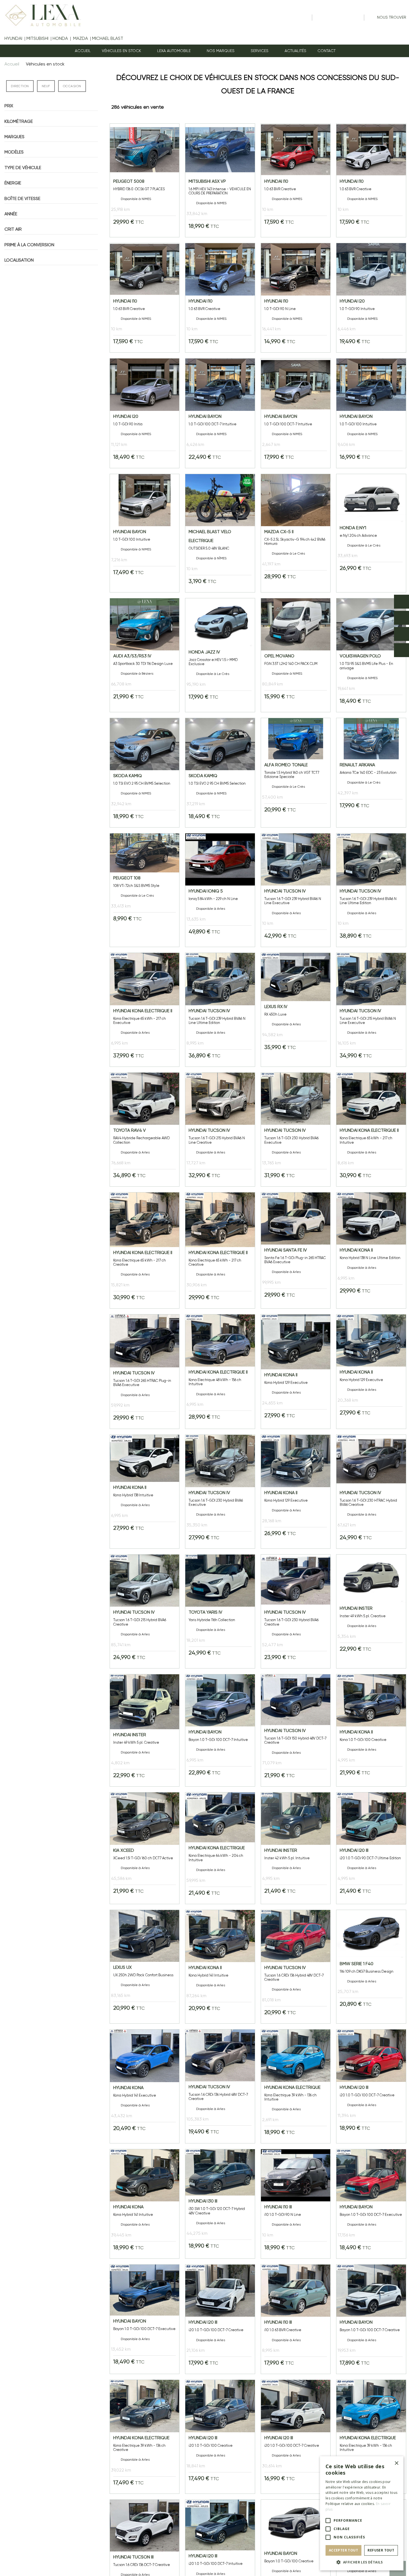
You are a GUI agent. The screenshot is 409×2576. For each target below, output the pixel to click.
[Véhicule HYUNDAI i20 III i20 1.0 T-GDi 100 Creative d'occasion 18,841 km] (220, 2437)
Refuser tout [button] (381, 2550)
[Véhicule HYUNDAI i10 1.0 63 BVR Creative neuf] (296, 180)
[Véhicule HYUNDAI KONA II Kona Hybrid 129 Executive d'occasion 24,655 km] (296, 1372)
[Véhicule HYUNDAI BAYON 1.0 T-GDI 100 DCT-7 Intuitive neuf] (220, 413)
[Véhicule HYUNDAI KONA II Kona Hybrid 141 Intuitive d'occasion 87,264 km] (220, 1967)
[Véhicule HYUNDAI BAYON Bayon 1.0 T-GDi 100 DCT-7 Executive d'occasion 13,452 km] (145, 2319)
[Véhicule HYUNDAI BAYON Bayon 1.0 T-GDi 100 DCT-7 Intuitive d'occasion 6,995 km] (220, 1730)
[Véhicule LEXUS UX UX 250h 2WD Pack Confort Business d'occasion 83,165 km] (145, 1967)
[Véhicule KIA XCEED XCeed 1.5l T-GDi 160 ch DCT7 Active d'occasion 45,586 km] (145, 1848)
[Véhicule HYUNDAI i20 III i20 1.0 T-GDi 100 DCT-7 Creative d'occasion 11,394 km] (371, 2086)
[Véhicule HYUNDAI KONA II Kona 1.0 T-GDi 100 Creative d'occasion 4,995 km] (371, 1730)
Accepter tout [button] (343, 2550)
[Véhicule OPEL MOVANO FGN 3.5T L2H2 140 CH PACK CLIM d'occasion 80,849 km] (296, 655)
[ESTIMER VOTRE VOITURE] (401, 634)
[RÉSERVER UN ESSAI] (401, 602)
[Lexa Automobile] (41, 15)
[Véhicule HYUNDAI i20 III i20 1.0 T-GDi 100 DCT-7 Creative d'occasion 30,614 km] (296, 2437)
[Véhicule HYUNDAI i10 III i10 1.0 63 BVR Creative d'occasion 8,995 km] (296, 2319)
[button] (176, 51)
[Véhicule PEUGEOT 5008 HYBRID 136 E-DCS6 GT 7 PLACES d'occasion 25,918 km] (145, 180)
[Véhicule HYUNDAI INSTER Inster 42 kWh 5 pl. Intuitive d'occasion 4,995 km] (296, 1848)
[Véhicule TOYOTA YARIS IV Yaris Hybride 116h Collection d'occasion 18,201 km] (220, 1611)
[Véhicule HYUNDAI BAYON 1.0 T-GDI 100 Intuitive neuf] (371, 413)
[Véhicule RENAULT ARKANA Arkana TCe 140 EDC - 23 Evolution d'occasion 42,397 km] (371, 773)
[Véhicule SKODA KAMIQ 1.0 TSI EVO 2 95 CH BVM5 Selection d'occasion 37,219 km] (220, 773)
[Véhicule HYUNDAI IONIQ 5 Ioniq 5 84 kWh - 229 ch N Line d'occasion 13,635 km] (220, 890)
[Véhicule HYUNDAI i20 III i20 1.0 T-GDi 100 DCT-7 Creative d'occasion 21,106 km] (220, 2319)
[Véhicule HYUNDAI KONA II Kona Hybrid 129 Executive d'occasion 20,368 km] (371, 1372)
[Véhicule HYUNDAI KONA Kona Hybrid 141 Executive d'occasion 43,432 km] (145, 2086)
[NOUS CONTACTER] (401, 650)
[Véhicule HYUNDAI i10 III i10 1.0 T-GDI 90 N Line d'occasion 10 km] (296, 2204)
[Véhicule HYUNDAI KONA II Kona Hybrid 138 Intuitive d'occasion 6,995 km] (145, 1492)
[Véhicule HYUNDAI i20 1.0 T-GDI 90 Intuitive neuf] (371, 298)
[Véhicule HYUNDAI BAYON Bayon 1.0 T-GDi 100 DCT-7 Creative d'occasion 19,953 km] (371, 2319)
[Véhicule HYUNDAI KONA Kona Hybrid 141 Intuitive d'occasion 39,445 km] (145, 2204)
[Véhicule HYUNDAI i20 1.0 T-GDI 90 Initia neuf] (145, 413)
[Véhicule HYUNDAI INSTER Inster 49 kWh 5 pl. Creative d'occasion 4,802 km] (145, 1730)
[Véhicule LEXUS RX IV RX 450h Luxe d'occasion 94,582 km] (296, 1010)
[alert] (362, 2513)
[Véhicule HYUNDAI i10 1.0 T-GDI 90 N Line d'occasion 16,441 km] (296, 298)
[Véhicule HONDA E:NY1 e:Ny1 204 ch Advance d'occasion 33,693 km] (371, 533)
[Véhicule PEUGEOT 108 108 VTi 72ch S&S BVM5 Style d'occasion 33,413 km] (145, 890)
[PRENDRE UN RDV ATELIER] (401, 618)
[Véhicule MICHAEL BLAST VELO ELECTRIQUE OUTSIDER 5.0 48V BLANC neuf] (220, 533)
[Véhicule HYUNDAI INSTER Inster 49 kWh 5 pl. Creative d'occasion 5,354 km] (371, 1611)
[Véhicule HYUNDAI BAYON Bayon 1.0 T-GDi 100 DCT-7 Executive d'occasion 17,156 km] (371, 2204)
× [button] (396, 2463)
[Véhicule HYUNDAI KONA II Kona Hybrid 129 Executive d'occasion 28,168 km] (296, 1492)
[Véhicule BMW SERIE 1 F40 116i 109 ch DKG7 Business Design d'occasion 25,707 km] (371, 1967)
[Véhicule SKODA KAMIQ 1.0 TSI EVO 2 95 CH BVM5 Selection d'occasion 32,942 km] (145, 773)
